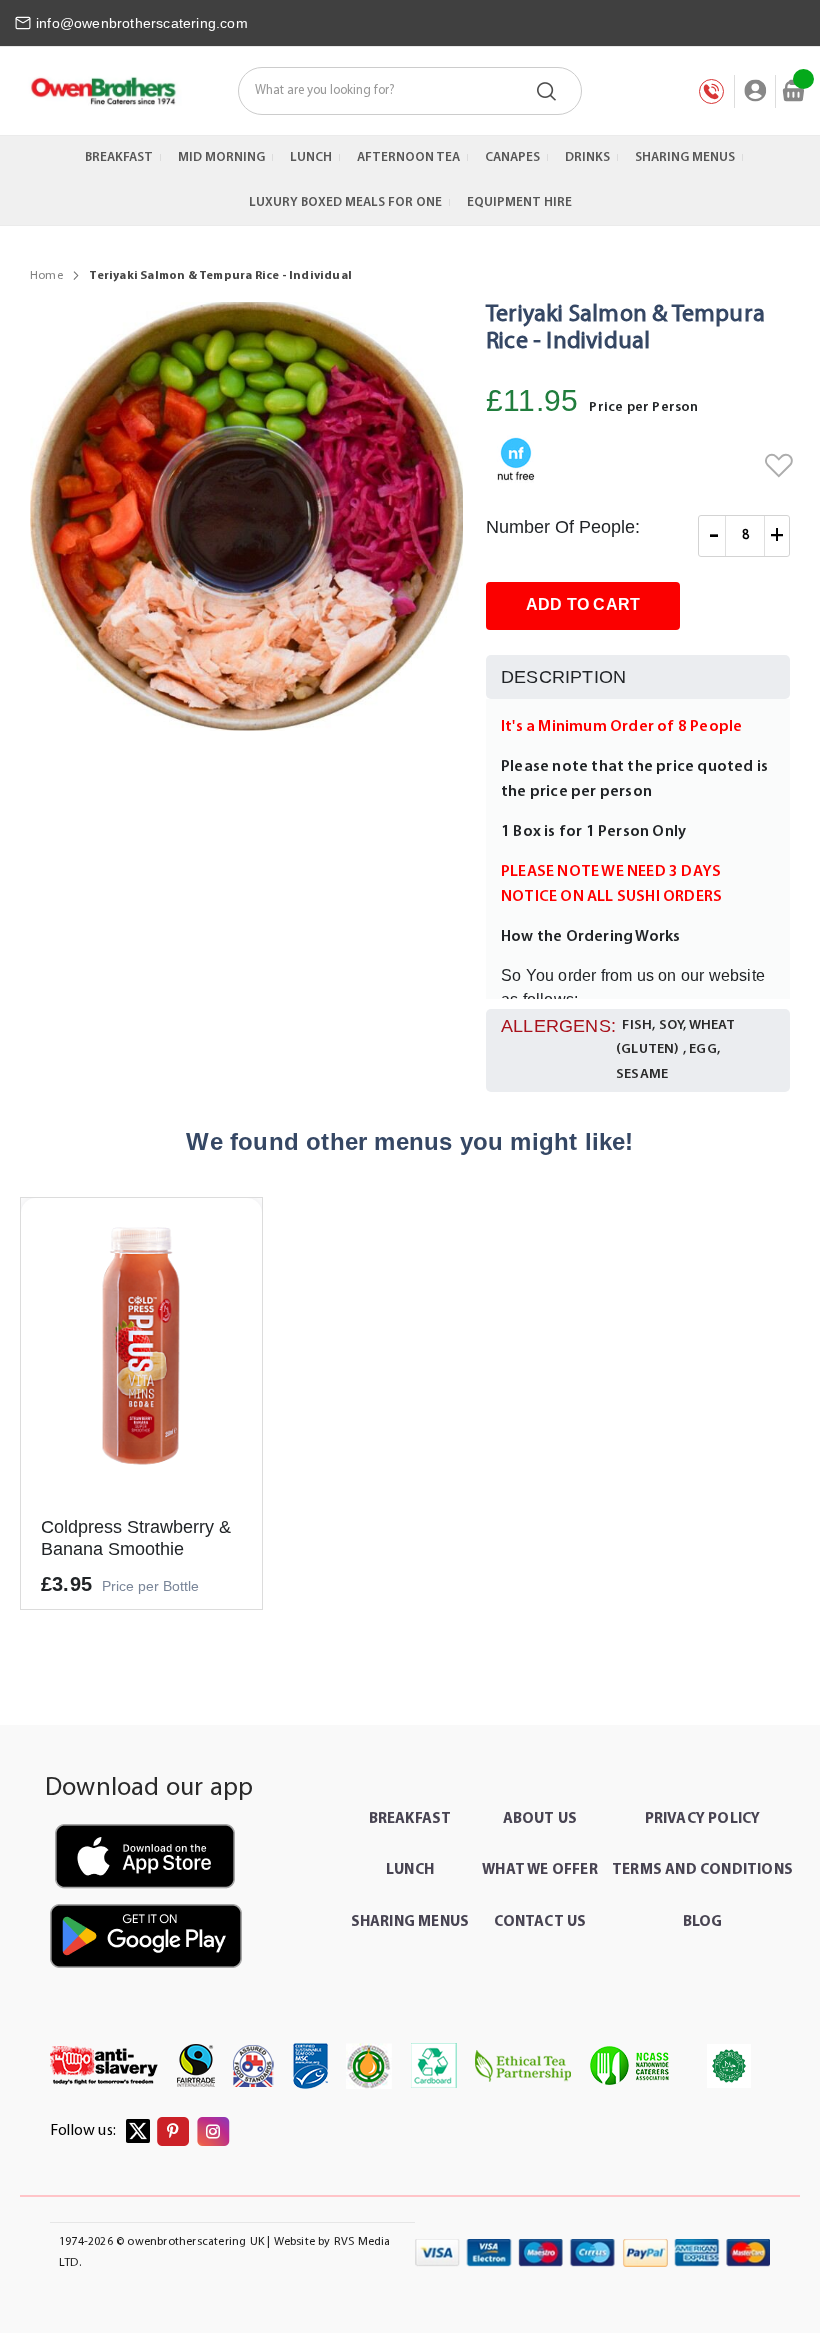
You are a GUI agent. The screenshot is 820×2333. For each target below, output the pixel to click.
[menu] (410, 180)
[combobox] (410, 91)
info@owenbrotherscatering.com (142, 23)
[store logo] (102, 91)
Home (46, 276)
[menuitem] (119, 157)
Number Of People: (563, 527)
